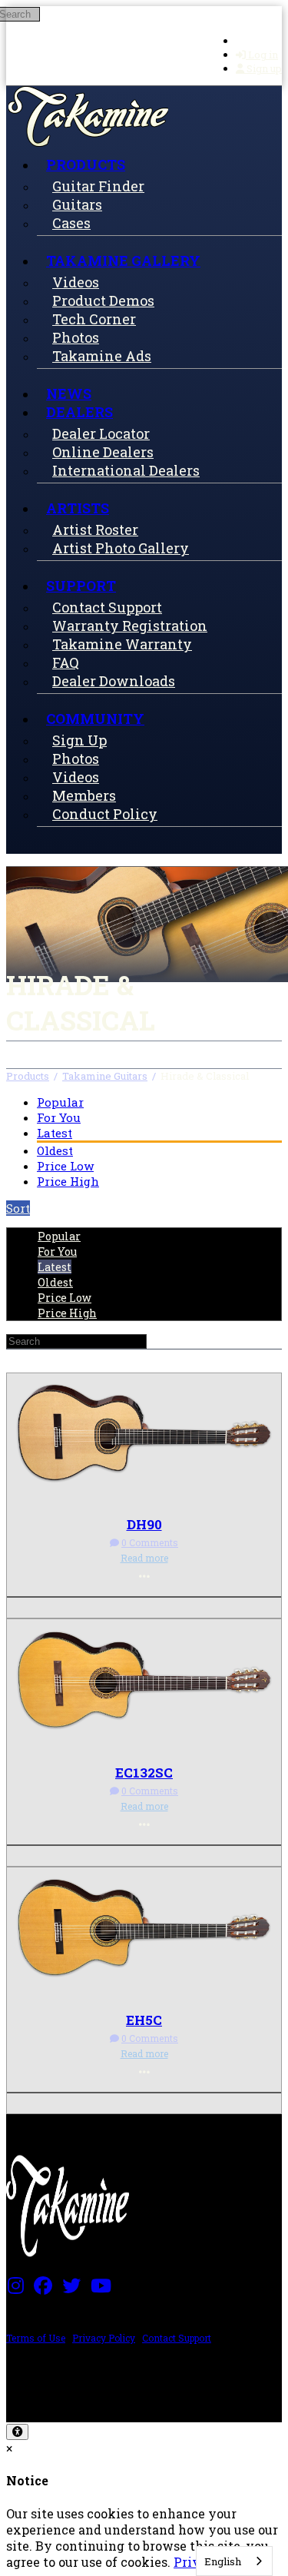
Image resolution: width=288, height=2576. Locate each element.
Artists (78, 508)
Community (95, 719)
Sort (18, 1208)
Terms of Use (36, 2338)
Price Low (65, 1166)
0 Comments (150, 1542)
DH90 (144, 1524)
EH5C (144, 2020)
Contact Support (177, 2338)
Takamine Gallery (123, 261)
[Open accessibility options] (17, 2432)
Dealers (79, 412)
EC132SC (144, 1773)
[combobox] (234, 2561)
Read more (144, 1558)
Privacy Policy (104, 2338)
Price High (68, 1181)
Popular (60, 1102)
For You (59, 1117)
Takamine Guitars (105, 1076)
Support (81, 586)
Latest (55, 1133)
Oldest (55, 1150)
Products (86, 164)
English (223, 2561)
